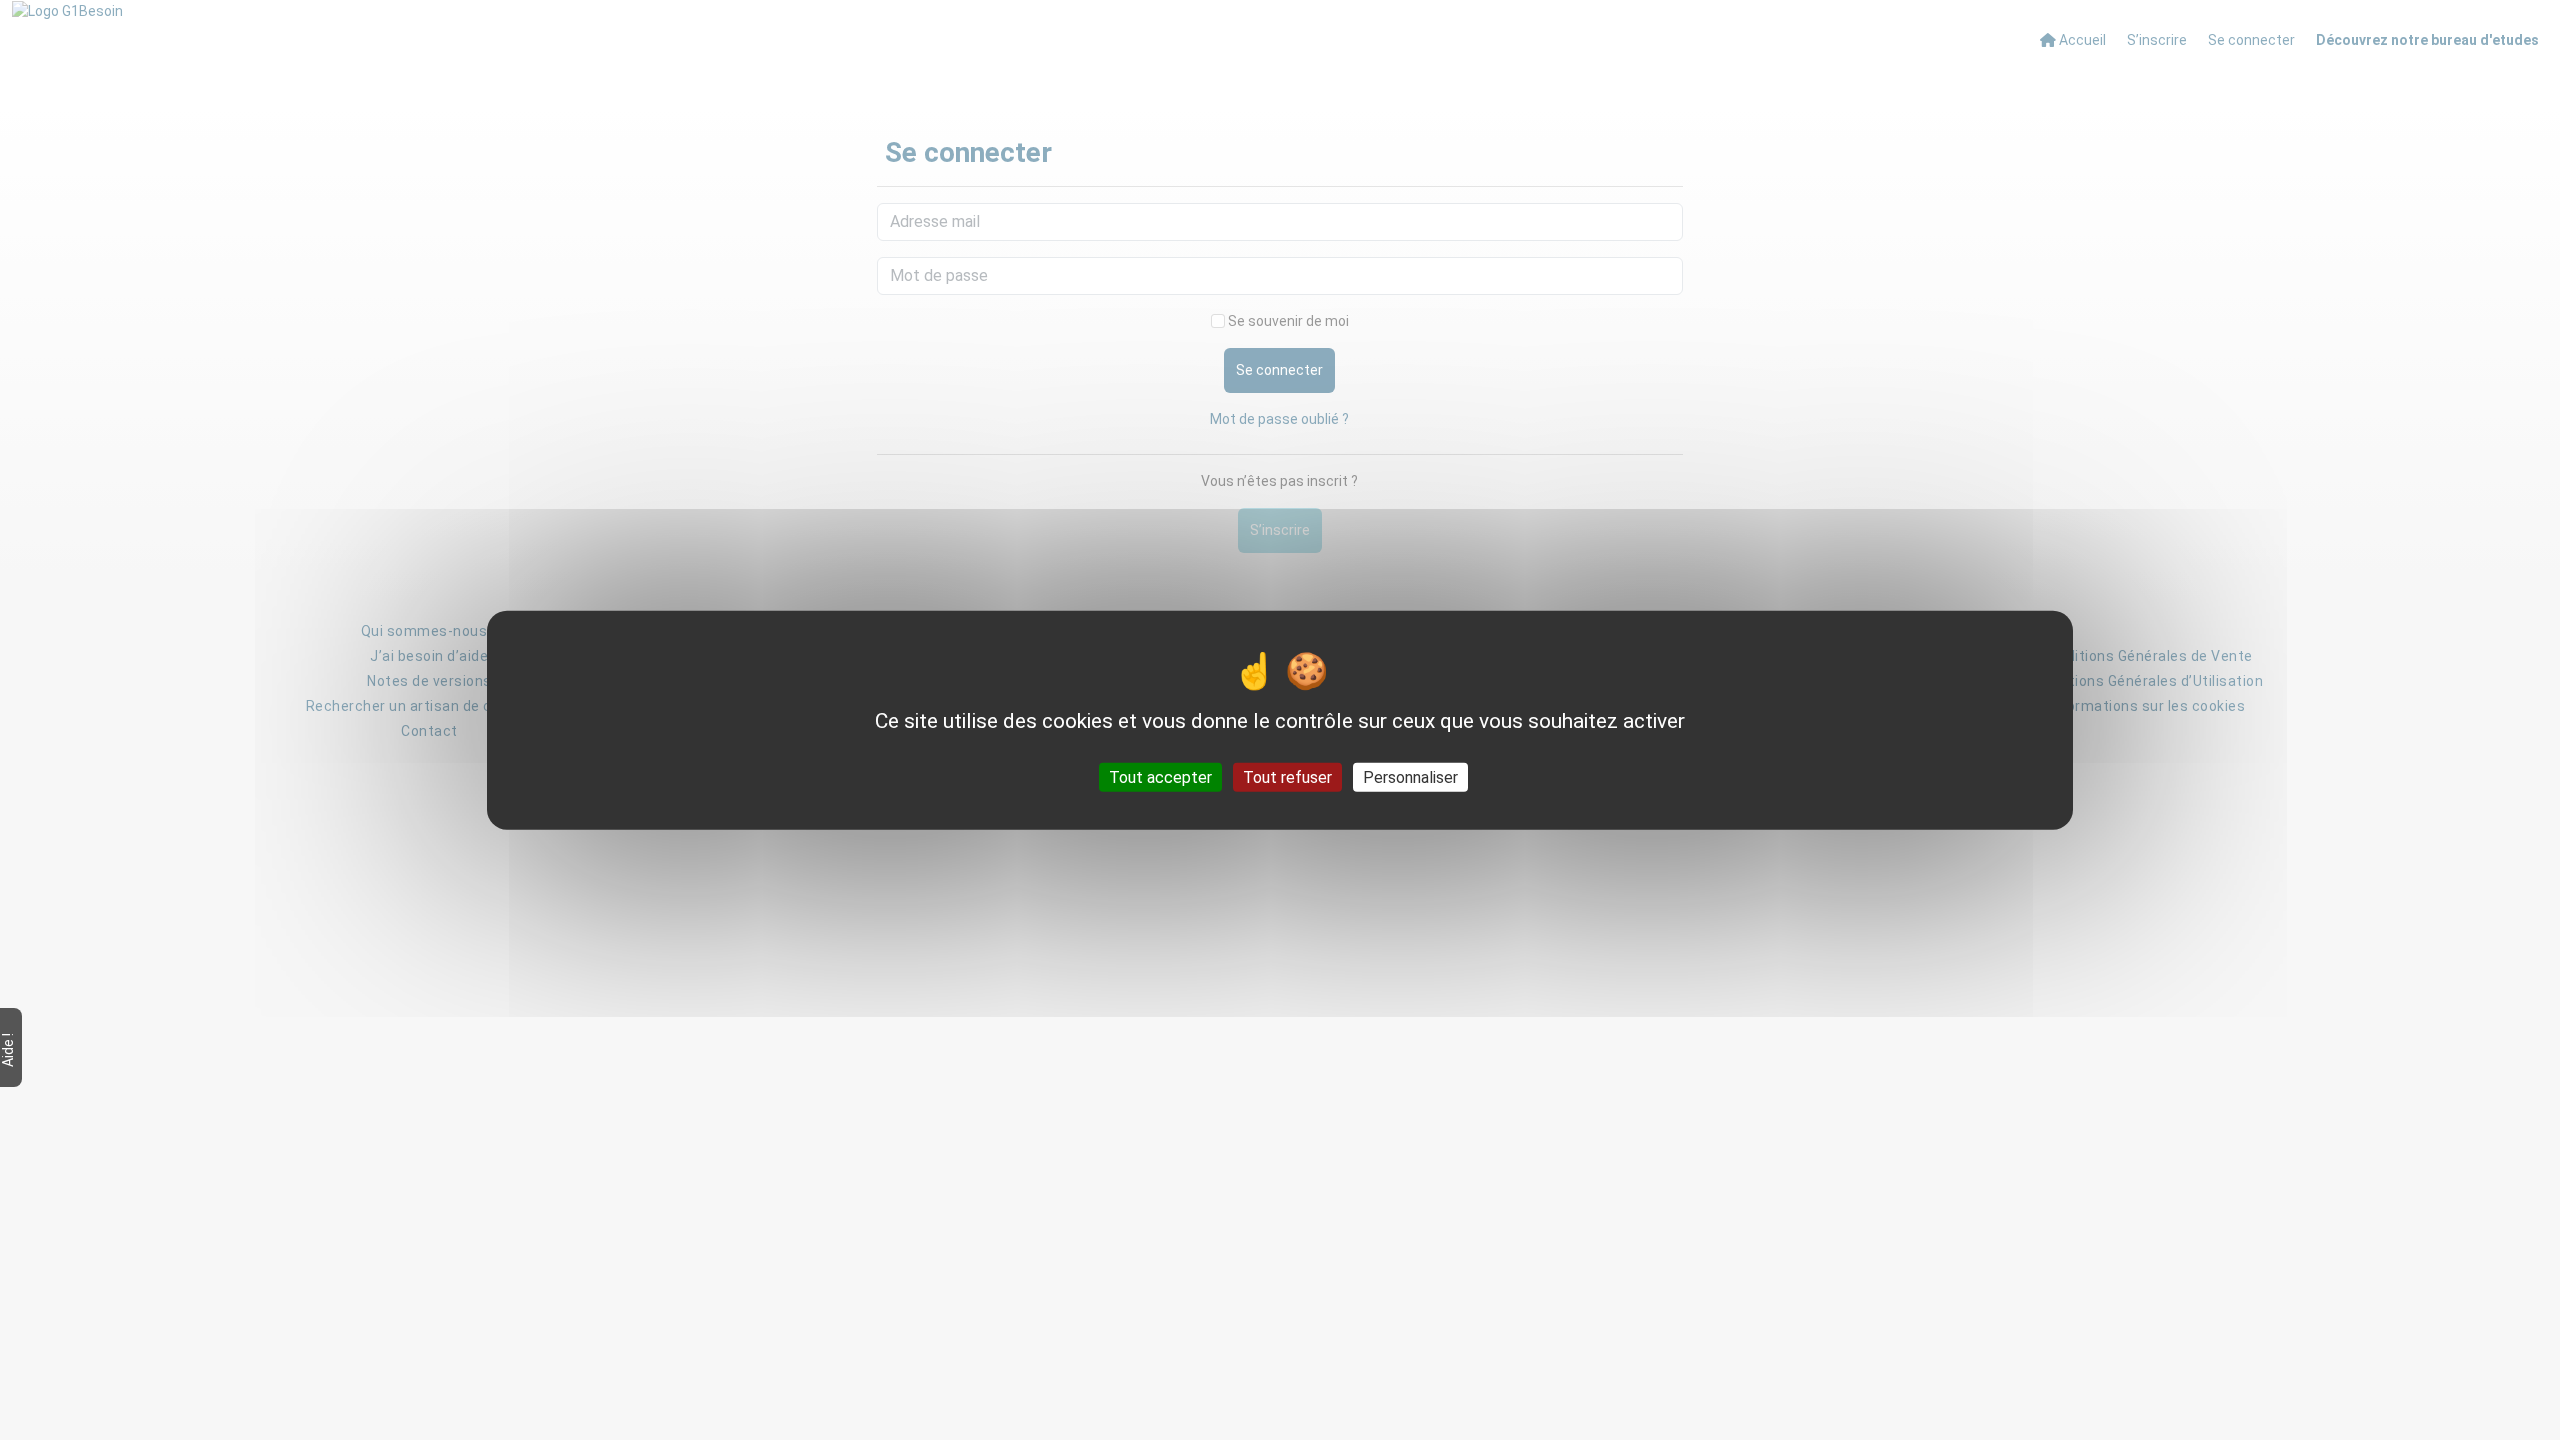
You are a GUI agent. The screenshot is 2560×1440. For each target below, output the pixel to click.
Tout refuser (1287, 776)
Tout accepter (1160, 776)
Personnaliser (1410, 776)
